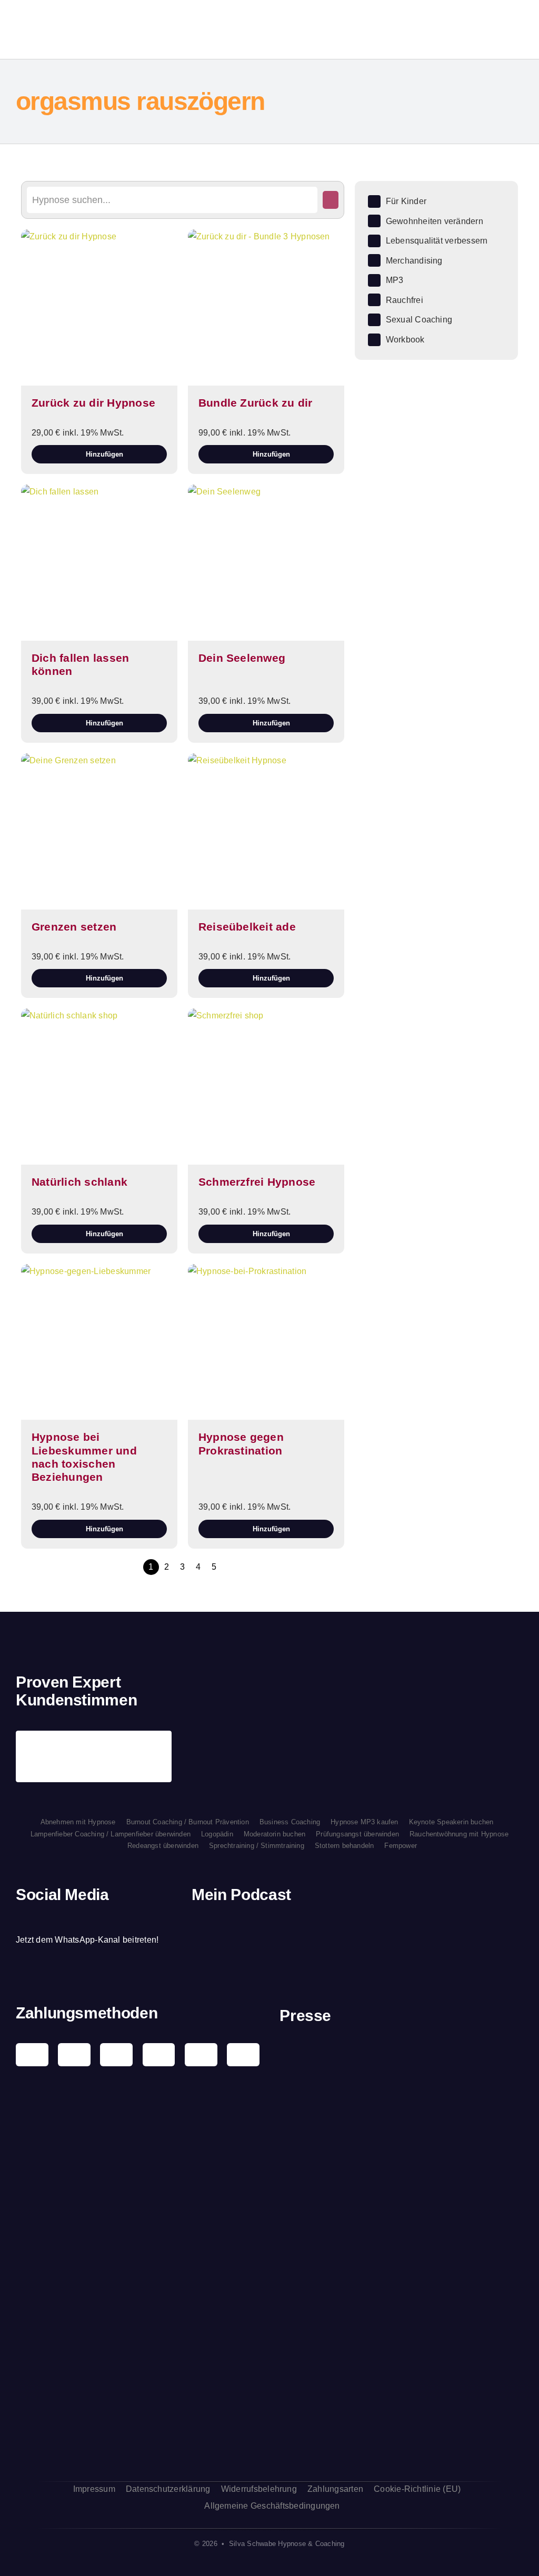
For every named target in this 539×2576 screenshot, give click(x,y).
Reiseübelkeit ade (247, 927)
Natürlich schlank (79, 1182)
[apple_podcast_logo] (290, 1929)
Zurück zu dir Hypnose (93, 403)
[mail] (92, 1920)
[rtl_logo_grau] (402, 2269)
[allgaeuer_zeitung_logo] (402, 2441)
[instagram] (37, 1920)
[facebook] (19, 1920)
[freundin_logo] (402, 2215)
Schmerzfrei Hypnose (257, 1182)
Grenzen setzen (74, 927)
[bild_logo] (402, 2364)
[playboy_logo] (402, 2050)
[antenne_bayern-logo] (402, 2155)
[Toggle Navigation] (489, 29)
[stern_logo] (402, 2097)
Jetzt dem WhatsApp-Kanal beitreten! (87, 1940)
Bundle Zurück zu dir (256, 403)
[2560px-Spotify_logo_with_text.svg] (229, 1929)
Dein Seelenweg (242, 658)
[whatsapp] (74, 1920)
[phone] (109, 1920)
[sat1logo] (402, 2308)
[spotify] (55, 1920)
